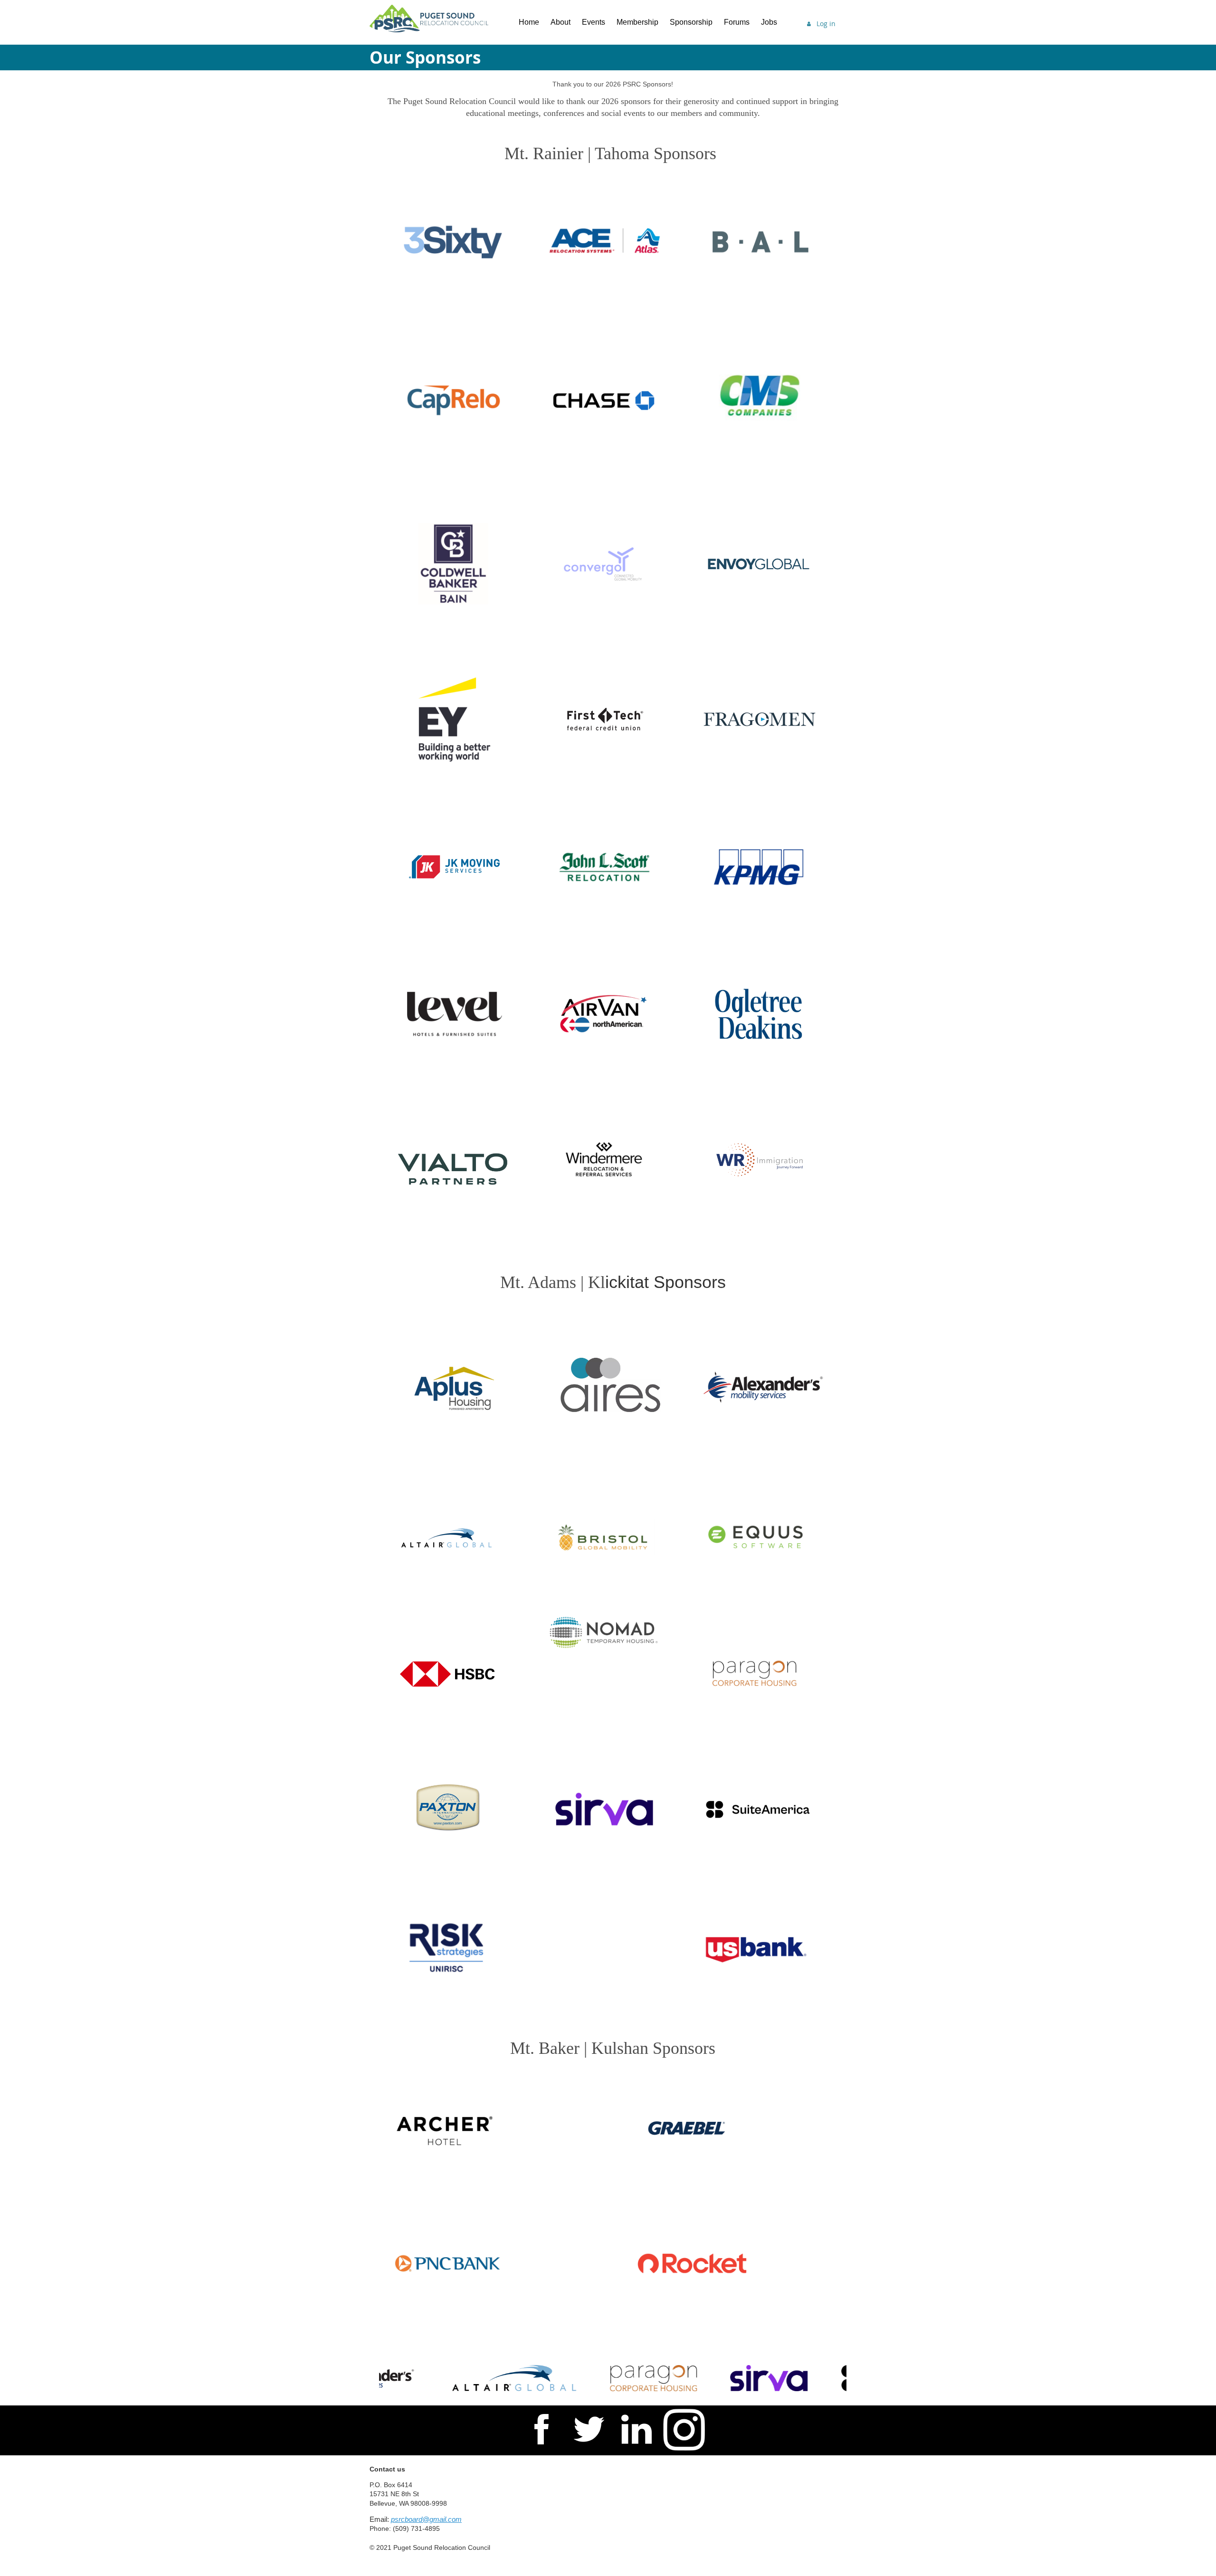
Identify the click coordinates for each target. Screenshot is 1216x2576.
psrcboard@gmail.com (426, 2519)
